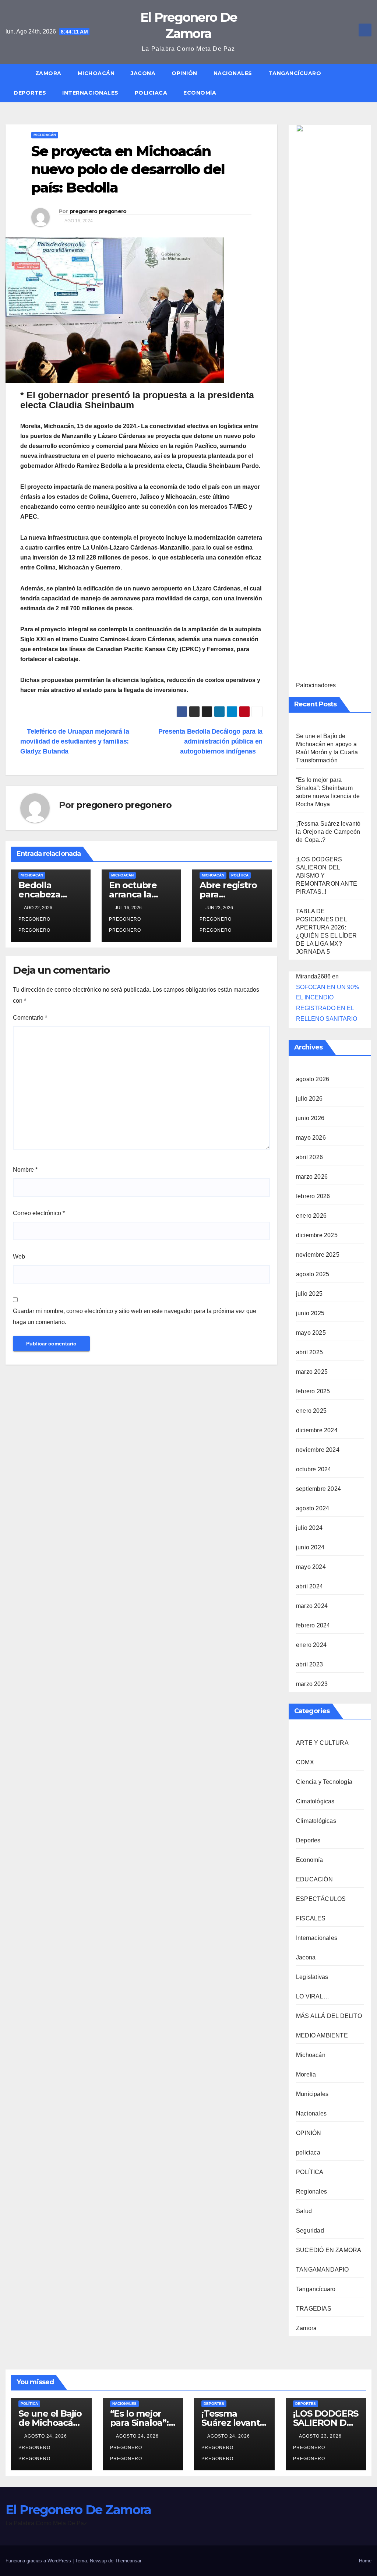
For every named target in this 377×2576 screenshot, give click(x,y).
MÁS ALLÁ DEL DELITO (329, 2016)
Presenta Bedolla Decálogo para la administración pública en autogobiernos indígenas (210, 741)
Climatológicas (316, 1821)
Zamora (48, 73)
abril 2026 (309, 1157)
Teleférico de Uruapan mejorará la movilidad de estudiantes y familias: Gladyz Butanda (75, 741)
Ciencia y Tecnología (324, 1782)
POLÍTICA (240, 875)
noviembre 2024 (318, 1450)
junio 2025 (310, 1313)
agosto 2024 (313, 1508)
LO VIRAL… (313, 1996)
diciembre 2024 (317, 1430)
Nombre (25, 1170)
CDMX (305, 1762)
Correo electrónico (39, 1213)
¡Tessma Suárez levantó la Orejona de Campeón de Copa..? (328, 832)
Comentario (30, 1018)
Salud (304, 2211)
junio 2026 (310, 1118)
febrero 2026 (313, 1196)
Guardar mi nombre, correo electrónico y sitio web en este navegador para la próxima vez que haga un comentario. (135, 1317)
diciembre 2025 (317, 1235)
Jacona (143, 73)
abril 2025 (309, 1352)
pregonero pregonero (98, 211)
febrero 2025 (313, 1391)
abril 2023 (309, 1664)
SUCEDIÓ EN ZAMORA (329, 2250)
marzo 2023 (312, 1684)
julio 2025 (309, 1294)
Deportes (30, 93)
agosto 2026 (313, 1079)
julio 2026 (309, 1099)
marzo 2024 (312, 1606)
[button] (369, 83)
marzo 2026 (312, 1177)
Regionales (311, 2192)
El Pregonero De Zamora (78, 2510)
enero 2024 (311, 1645)
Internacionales (90, 93)
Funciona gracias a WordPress (39, 2561)
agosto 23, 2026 (321, 2436)
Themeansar (128, 2561)
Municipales (312, 2094)
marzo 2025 (312, 1372)
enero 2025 (311, 1411)
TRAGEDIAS (314, 2309)
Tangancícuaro (295, 73)
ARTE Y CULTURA (322, 1743)
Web (19, 1257)
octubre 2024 (313, 1469)
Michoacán (96, 73)
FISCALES (311, 1918)
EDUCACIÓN (314, 1879)
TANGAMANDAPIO (323, 2270)
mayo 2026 (311, 1138)
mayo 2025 (311, 1333)
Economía (200, 93)
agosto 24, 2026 (46, 2436)
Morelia (306, 2074)
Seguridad (310, 2231)
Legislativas (312, 1977)
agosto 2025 (313, 1274)
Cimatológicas (315, 1801)
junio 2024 (310, 1547)
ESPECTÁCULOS (321, 1899)
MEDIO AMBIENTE (322, 2035)
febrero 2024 (313, 1625)
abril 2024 (309, 1586)
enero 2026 (311, 1216)
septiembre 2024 (318, 1489)
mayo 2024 (311, 1567)
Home (365, 2561)
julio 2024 (309, 1528)
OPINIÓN (184, 73)
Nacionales (233, 73)
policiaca (151, 93)
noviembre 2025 (318, 1255)
